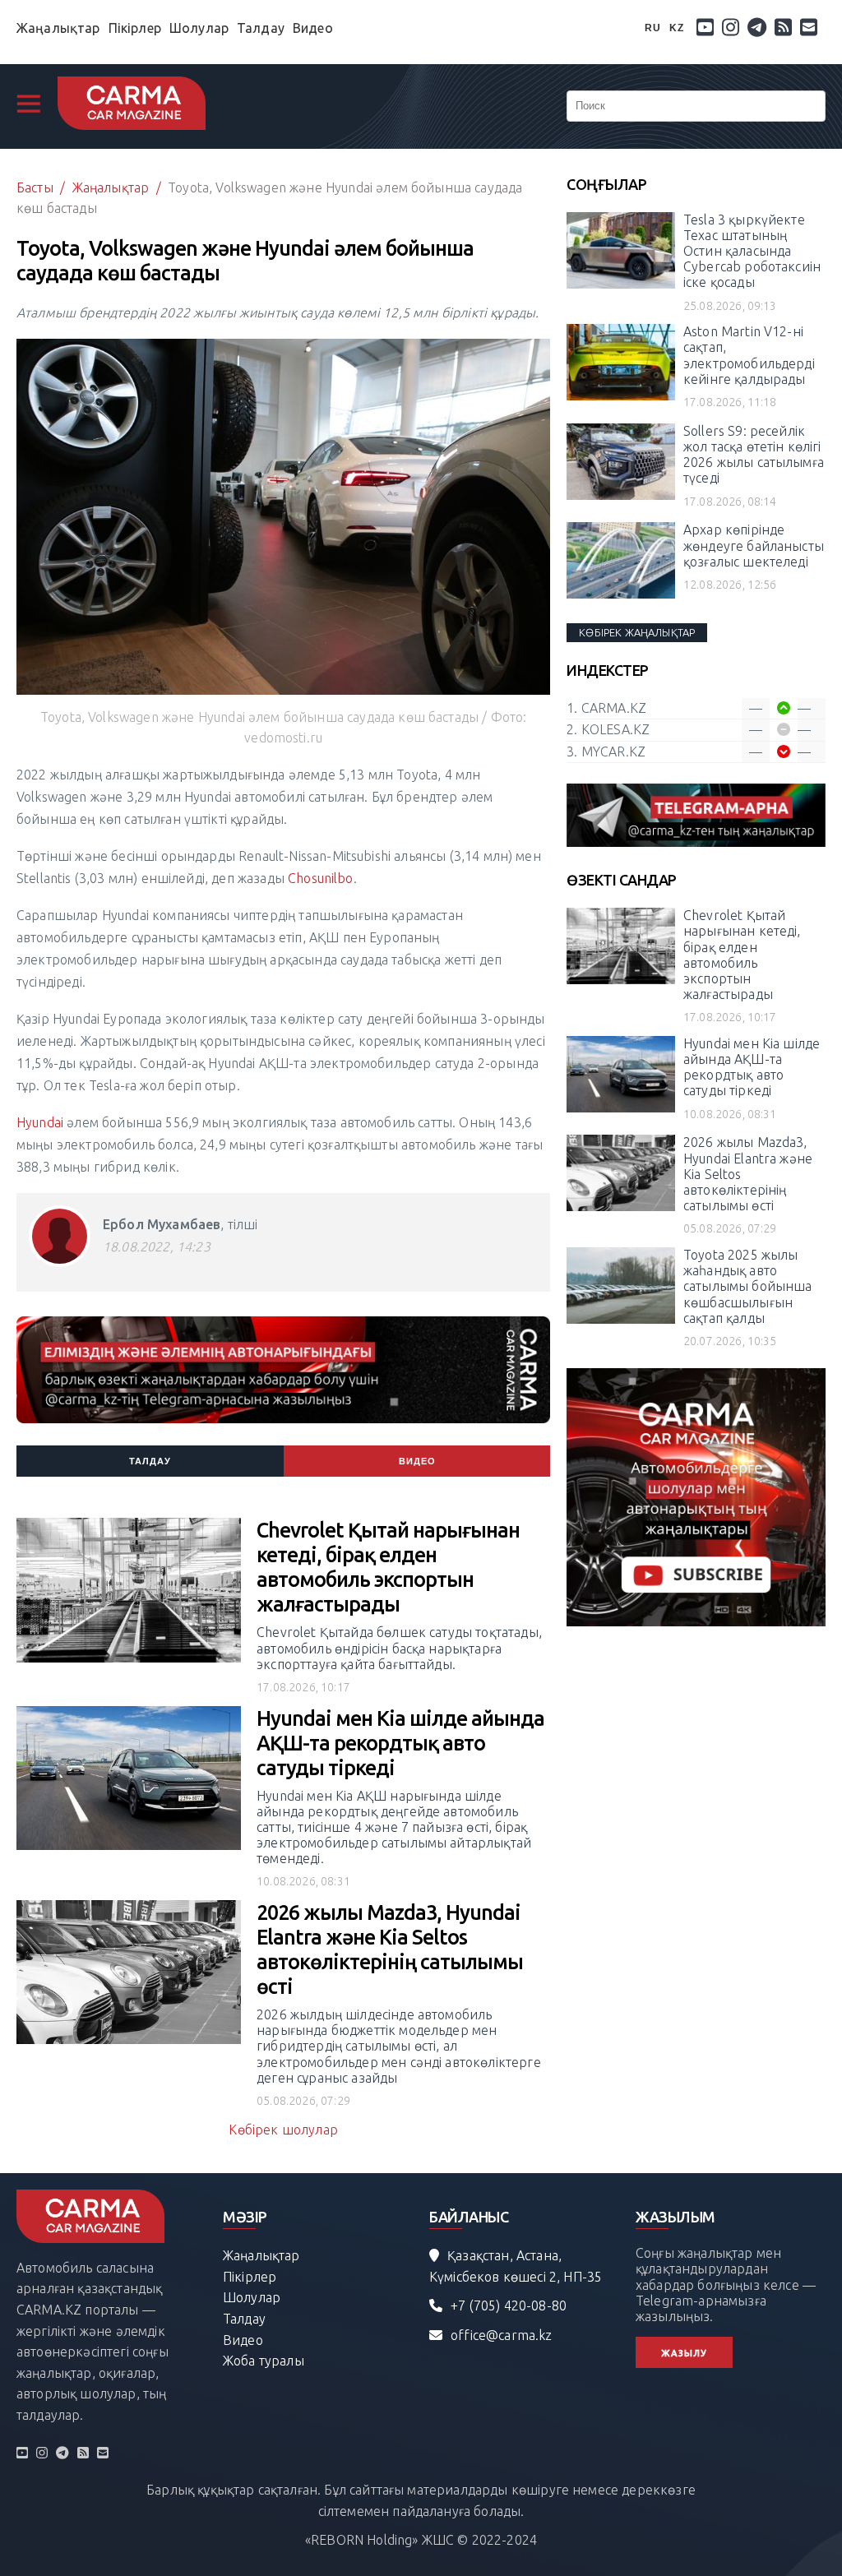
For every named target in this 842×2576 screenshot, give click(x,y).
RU (653, 28)
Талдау (261, 28)
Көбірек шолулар (283, 2130)
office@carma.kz (501, 2335)
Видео (313, 28)
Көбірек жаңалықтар (637, 632)
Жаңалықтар (58, 28)
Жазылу (684, 2353)
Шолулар (199, 28)
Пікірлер (135, 28)
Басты (35, 187)
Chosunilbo (321, 878)
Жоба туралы (264, 2361)
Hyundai (42, 1122)
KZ (677, 28)
